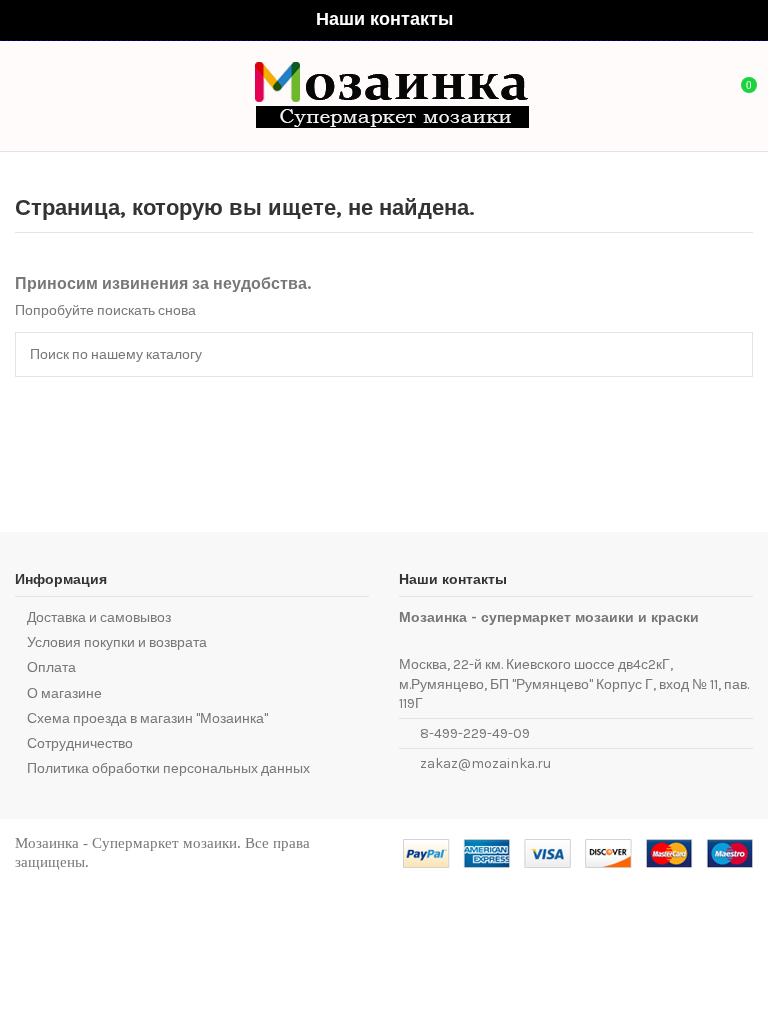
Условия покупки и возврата (117, 642)
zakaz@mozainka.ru (485, 763)
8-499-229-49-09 (475, 733)
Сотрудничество (80, 743)
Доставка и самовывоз (99, 617)
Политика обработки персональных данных (168, 768)
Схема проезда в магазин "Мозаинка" (147, 718)
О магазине (64, 693)
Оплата (51, 667)
